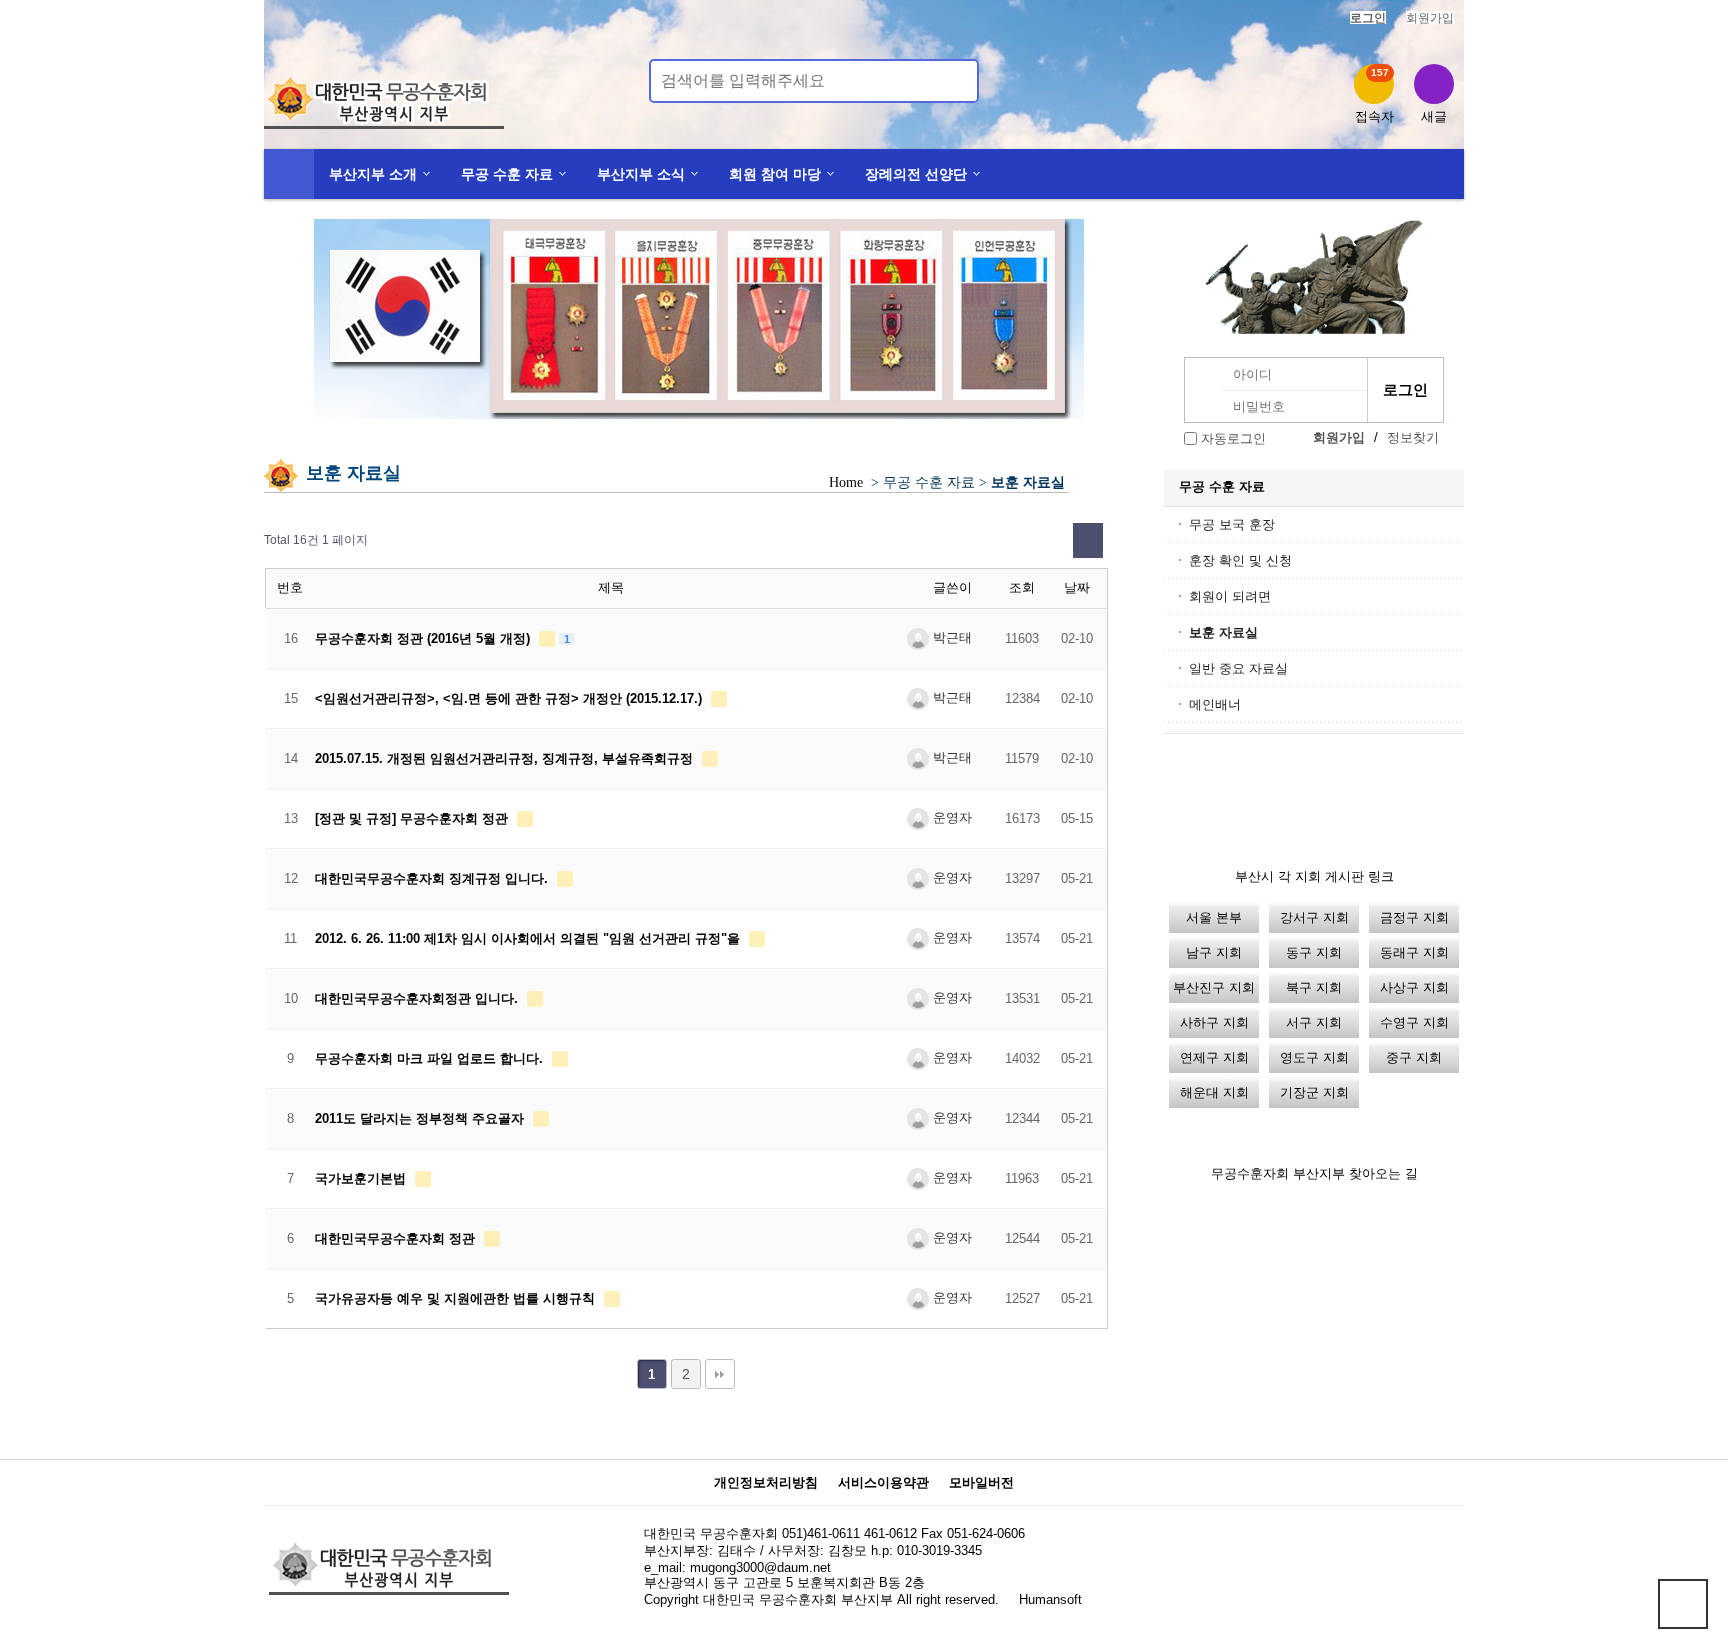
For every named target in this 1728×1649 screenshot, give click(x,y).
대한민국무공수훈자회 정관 (397, 1238)
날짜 (1077, 587)
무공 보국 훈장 (1232, 524)
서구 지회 (1314, 1022)
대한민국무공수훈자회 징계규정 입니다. (433, 878)
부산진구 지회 (1214, 987)
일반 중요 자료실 (1238, 668)
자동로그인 (1233, 438)
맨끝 (720, 1374)
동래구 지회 (1414, 952)
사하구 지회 (1214, 1022)
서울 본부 (1214, 917)
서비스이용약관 (883, 1483)
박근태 (950, 637)
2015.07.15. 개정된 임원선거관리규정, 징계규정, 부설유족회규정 (506, 758)
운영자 (950, 817)
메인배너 (1215, 704)
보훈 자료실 (1223, 632)
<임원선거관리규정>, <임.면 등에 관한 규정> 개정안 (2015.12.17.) (510, 698)
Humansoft (1050, 1599)
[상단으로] (1683, 1604)
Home (846, 482)
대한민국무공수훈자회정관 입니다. (418, 998)
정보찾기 (1413, 437)
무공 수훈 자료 (507, 174)
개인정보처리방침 (766, 1483)
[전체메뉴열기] (289, 174)
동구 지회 (1314, 952)
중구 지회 (1414, 1057)
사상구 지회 (1414, 987)
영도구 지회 (1314, 1057)
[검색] (952, 81)
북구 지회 (1314, 987)
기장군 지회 (1314, 1092)
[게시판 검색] (1088, 540)
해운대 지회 (1214, 1092)
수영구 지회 (1414, 1022)
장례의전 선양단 (916, 174)
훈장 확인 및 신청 (1240, 560)
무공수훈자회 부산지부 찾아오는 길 (1314, 1173)
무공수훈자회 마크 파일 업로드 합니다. (431, 1058)
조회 (1022, 587)
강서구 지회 (1314, 917)
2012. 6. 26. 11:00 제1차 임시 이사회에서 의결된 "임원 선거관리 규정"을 (529, 938)
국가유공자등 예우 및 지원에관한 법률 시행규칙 (457, 1298)
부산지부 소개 (373, 174)
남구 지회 (1214, 952)
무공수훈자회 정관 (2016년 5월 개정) (424, 638)
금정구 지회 (1414, 917)
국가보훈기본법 (362, 1178)
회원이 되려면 (1230, 596)
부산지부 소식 (641, 174)
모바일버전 (981, 1483)
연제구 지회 (1214, 1057)
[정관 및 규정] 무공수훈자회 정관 (413, 818)
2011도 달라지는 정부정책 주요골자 (421, 1118)
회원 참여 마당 (775, 174)
